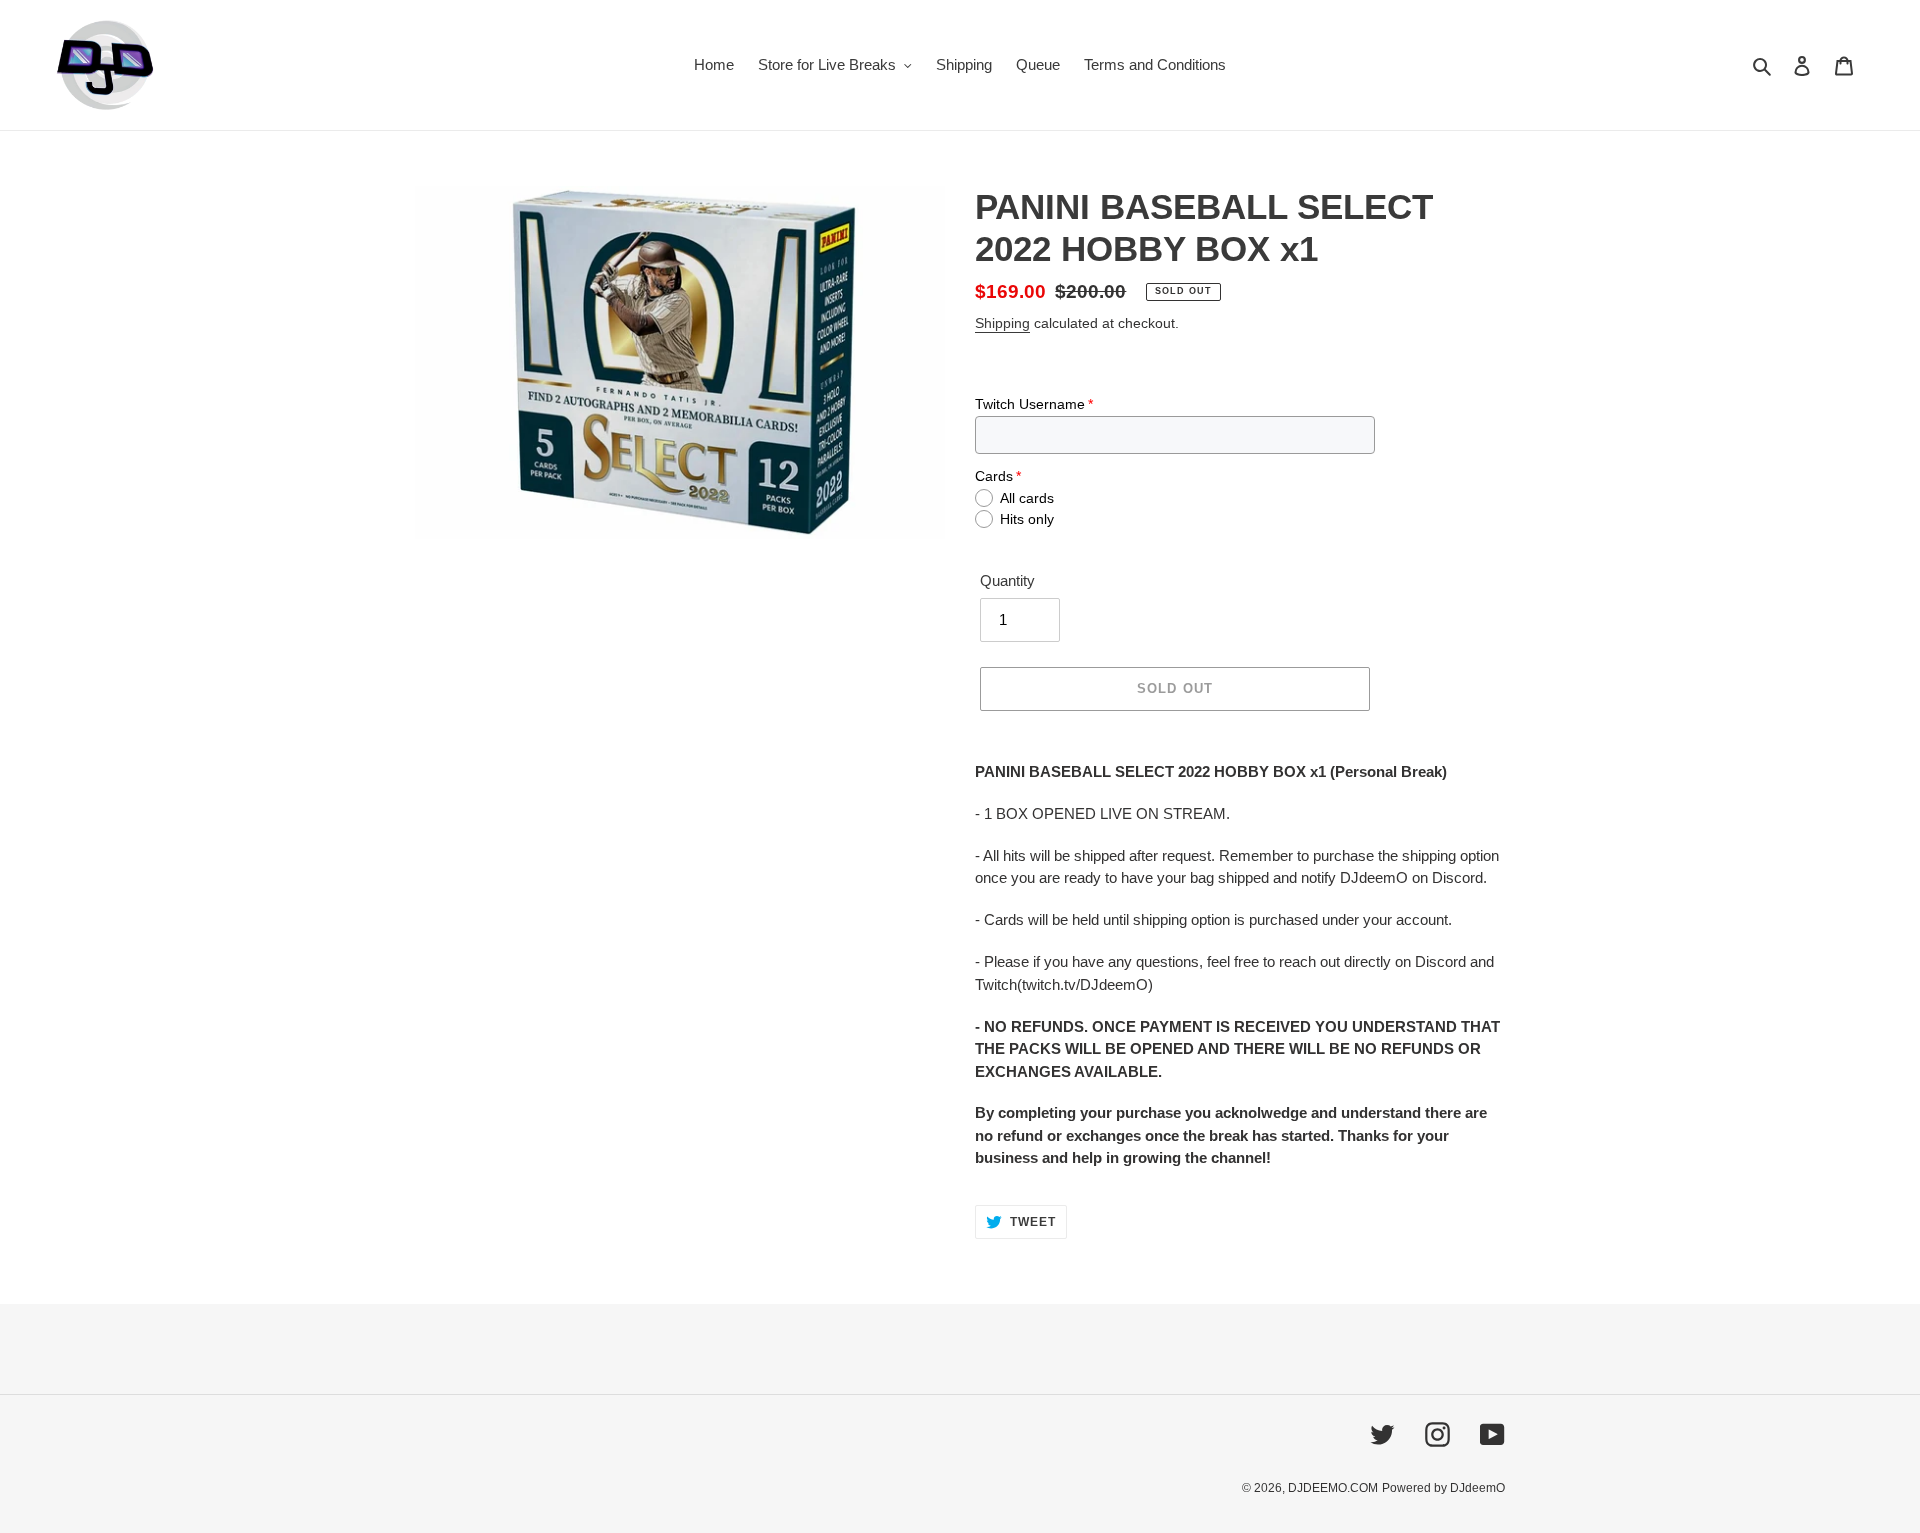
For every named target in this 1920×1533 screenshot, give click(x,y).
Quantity (1007, 580)
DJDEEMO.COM (1333, 1488)
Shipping (1002, 323)
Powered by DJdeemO (1443, 1488)
